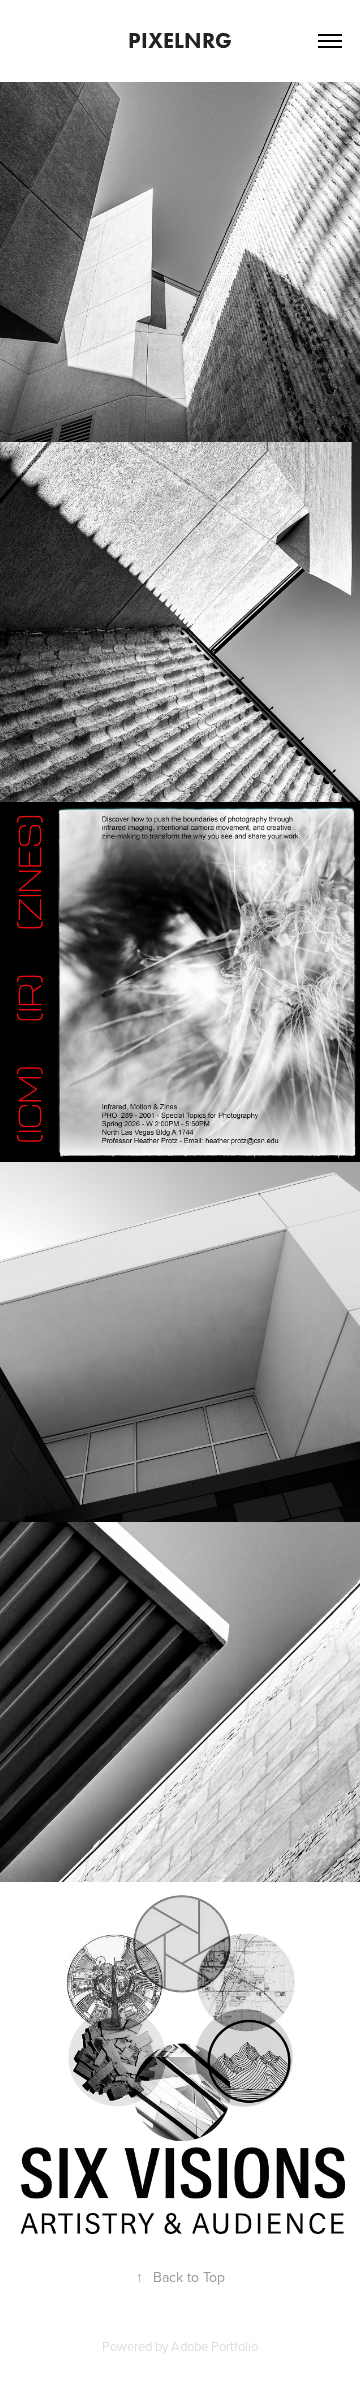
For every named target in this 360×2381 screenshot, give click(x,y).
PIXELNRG (180, 40)
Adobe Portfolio (214, 2346)
